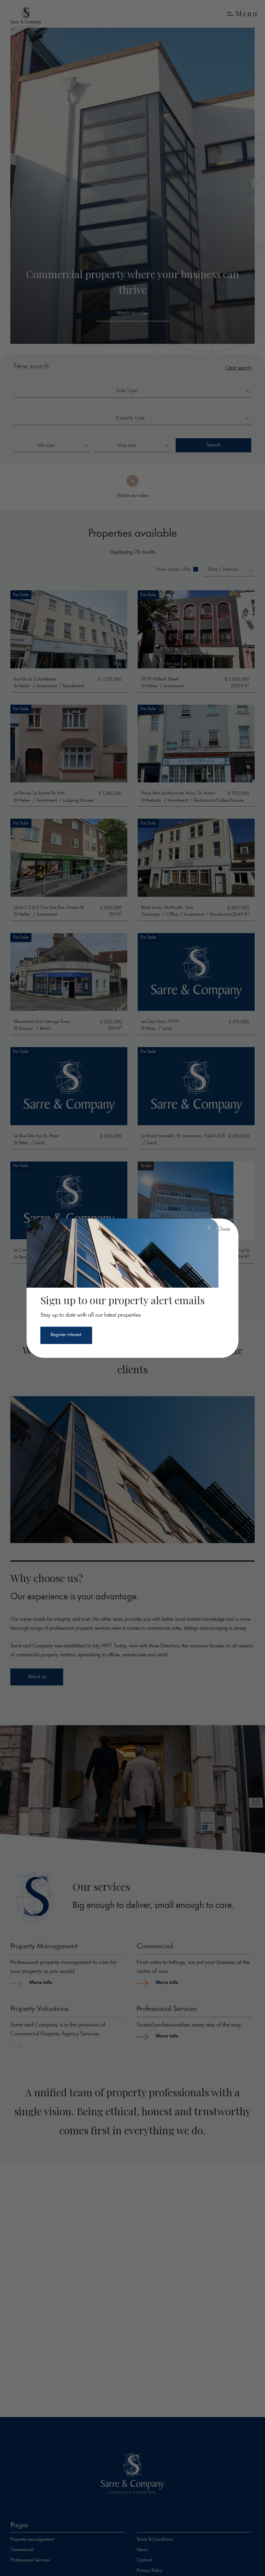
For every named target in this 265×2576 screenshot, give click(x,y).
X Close (219, 1229)
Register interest (66, 1335)
